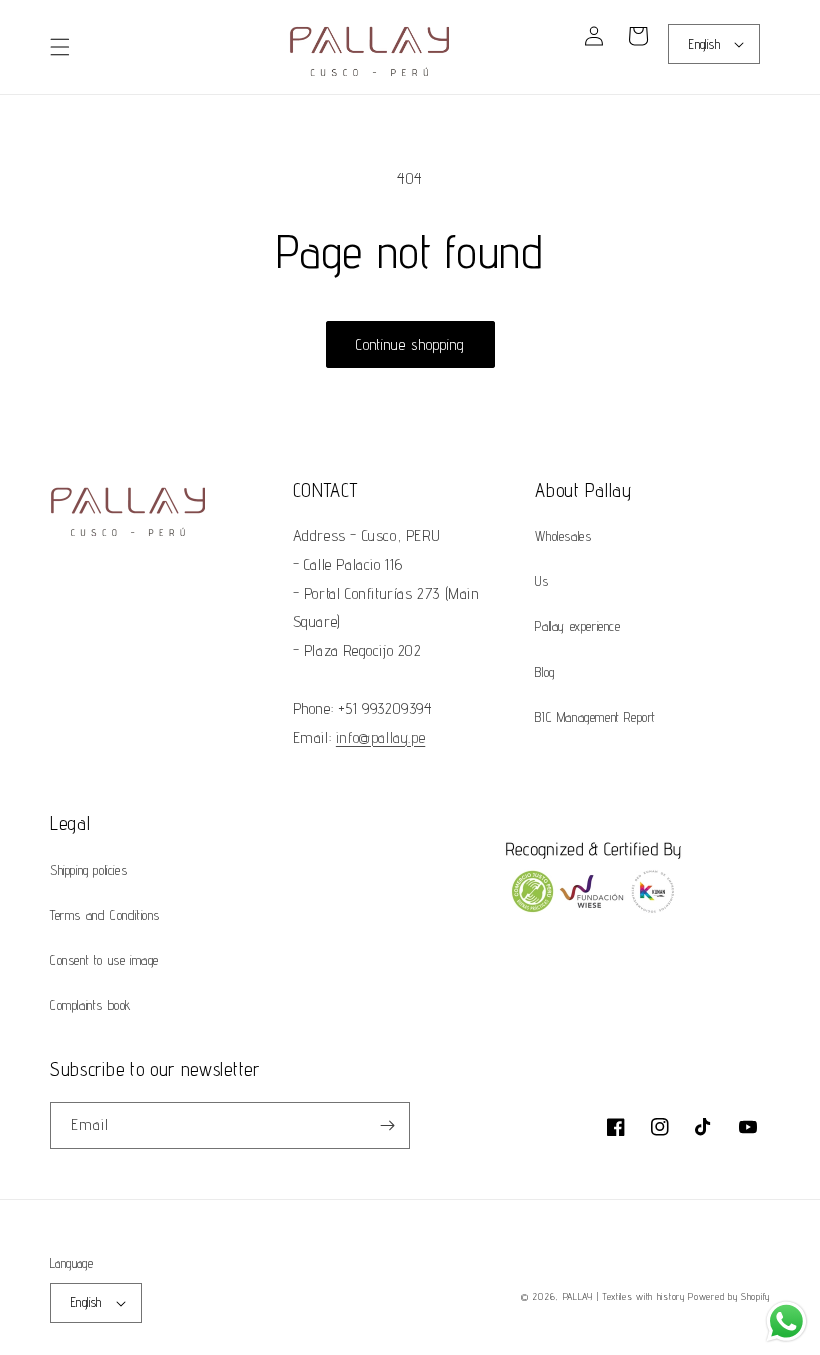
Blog (544, 672)
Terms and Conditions (105, 915)
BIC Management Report (595, 717)
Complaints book (91, 1005)
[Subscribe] (387, 1125)
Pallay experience (577, 626)
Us (541, 581)
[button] (60, 47)
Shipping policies (88, 870)
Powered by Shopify (729, 1296)
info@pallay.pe (380, 737)
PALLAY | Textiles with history (624, 1296)
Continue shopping (410, 344)
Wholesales (563, 536)
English (704, 44)
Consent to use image (104, 960)
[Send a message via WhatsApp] (786, 1321)
